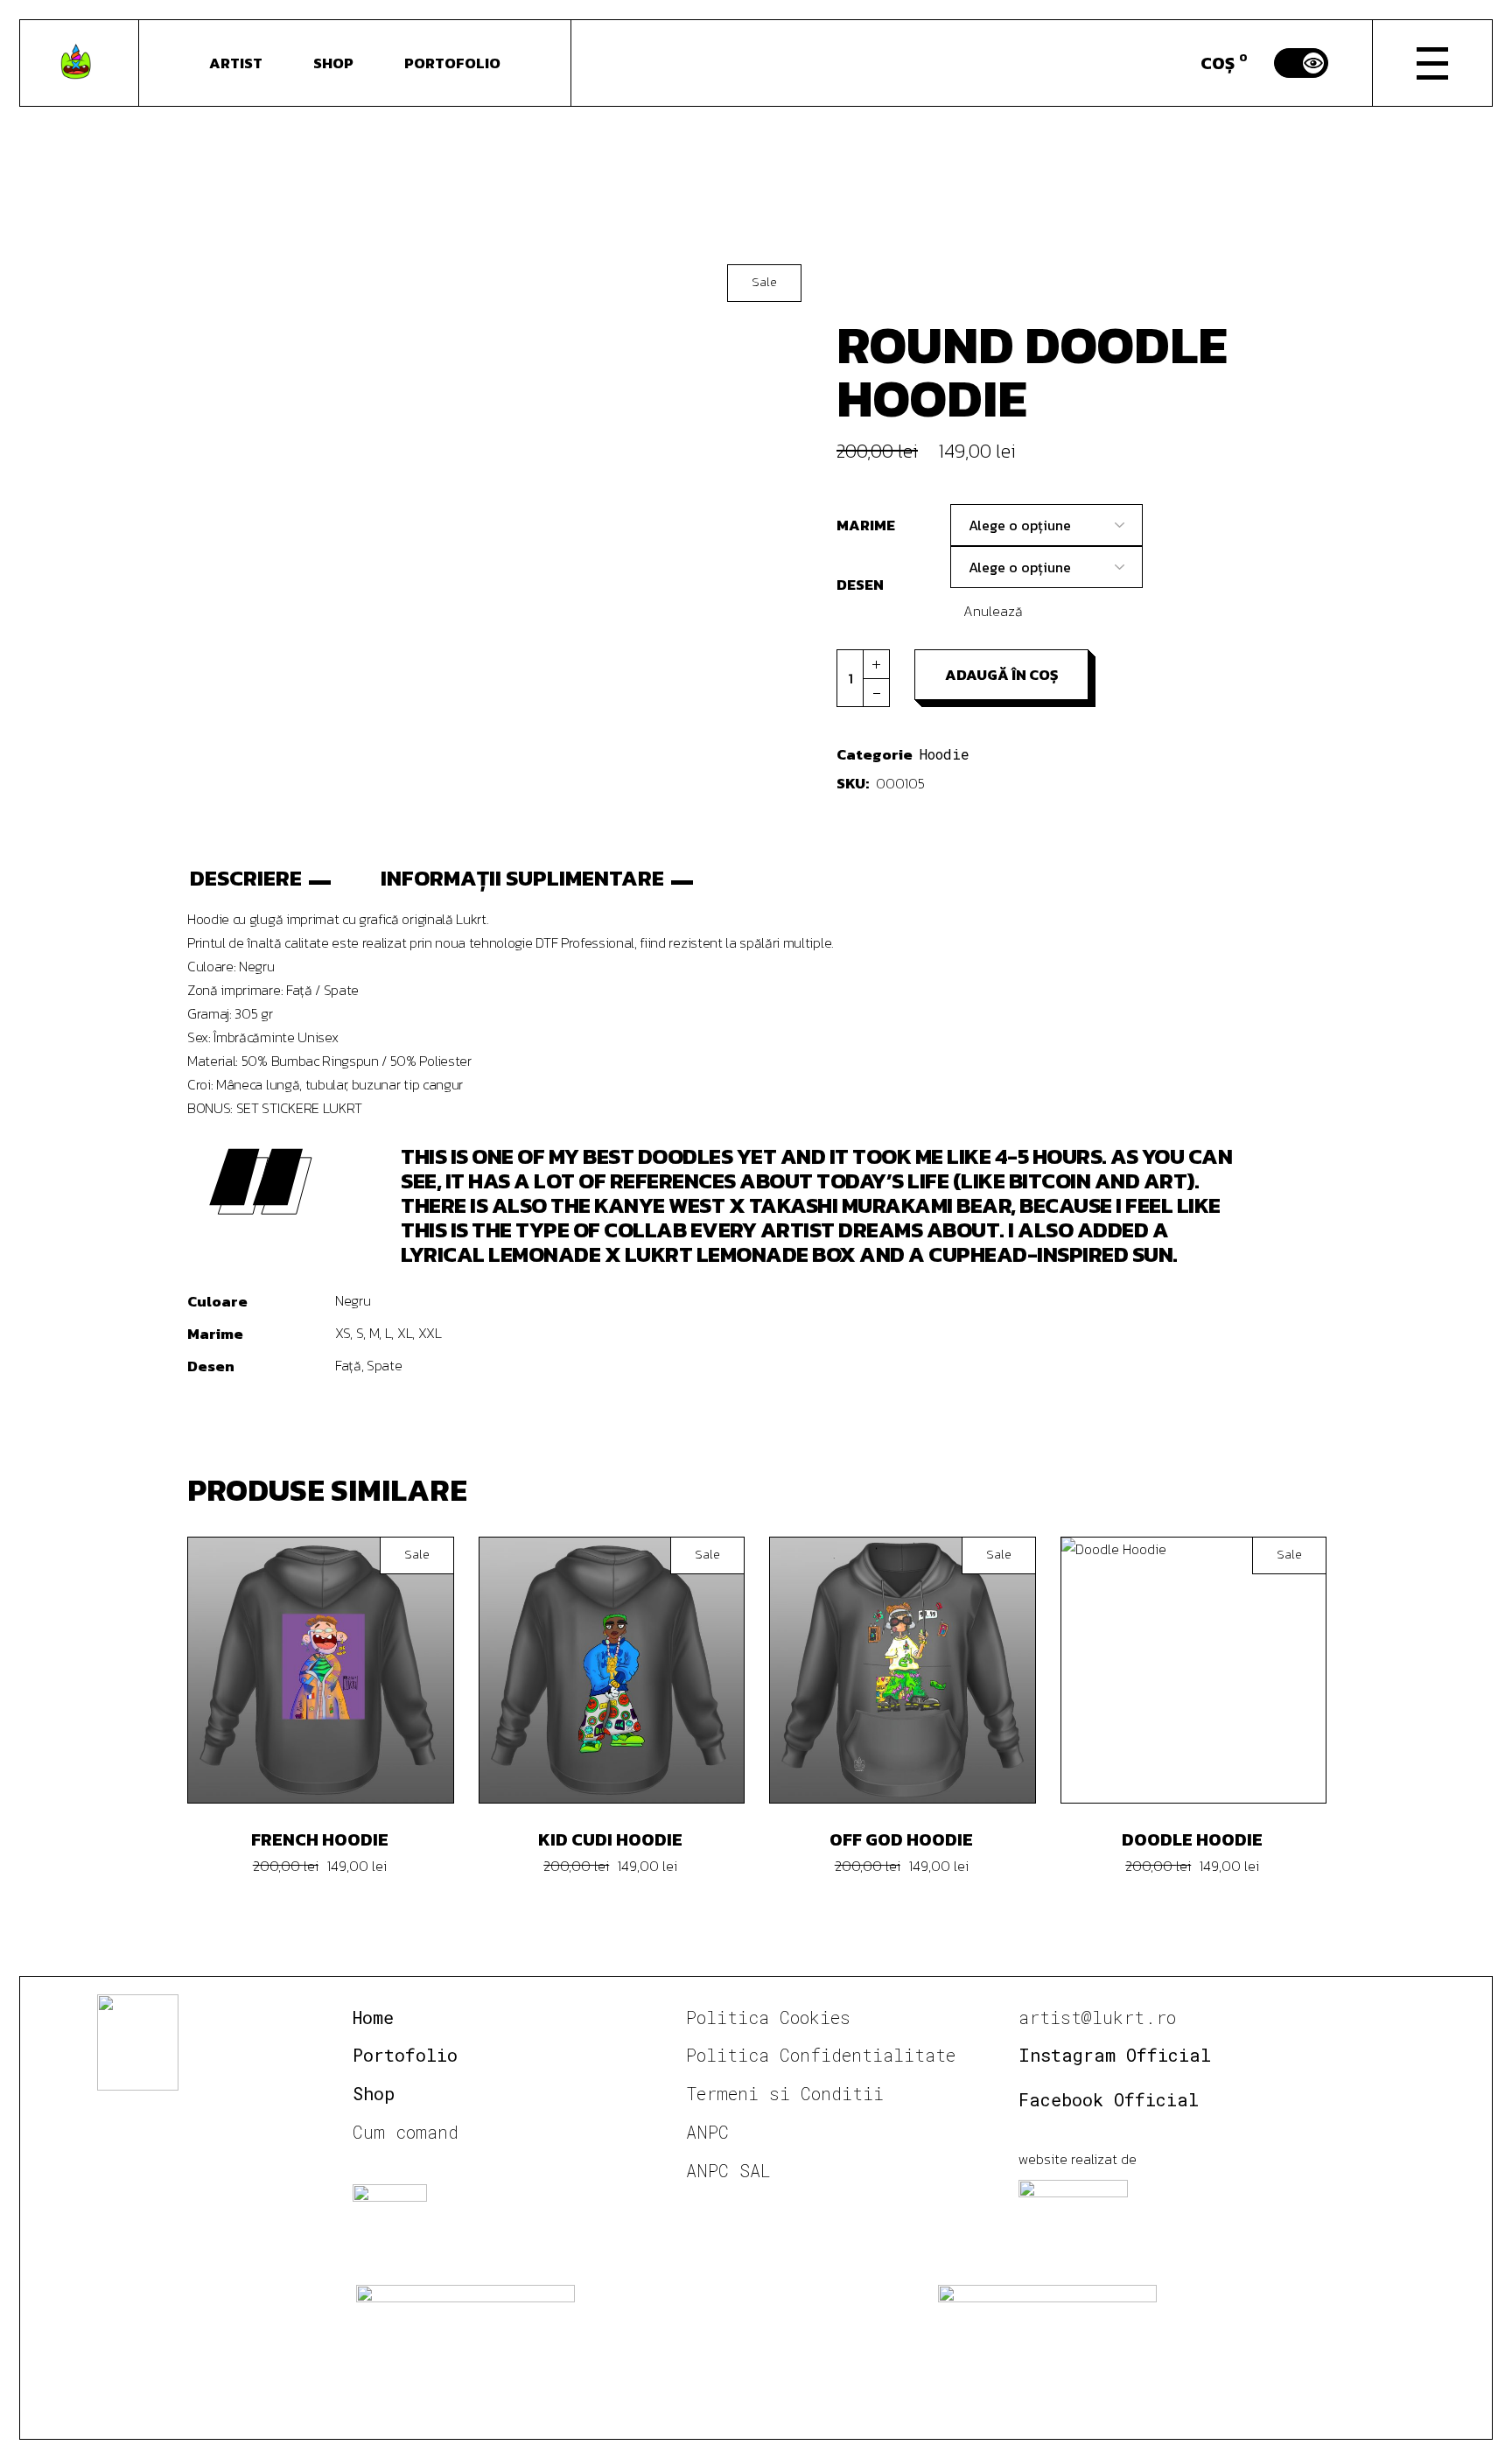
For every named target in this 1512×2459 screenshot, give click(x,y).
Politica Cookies (768, 2017)
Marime (866, 525)
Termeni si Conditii (785, 2093)
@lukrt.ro (1129, 2017)
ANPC (707, 2132)
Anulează (993, 611)
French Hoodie (320, 1839)
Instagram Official (1115, 2055)
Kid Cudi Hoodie (610, 1839)
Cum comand (406, 2132)
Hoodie (945, 754)
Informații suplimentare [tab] (522, 878)
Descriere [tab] (246, 878)
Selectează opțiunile (333, 1670)
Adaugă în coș (1001, 675)
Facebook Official (1109, 2099)
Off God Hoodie (901, 1839)
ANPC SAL (728, 2170)
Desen (860, 585)
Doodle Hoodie (1192, 1839)
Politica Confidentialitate (821, 2055)
